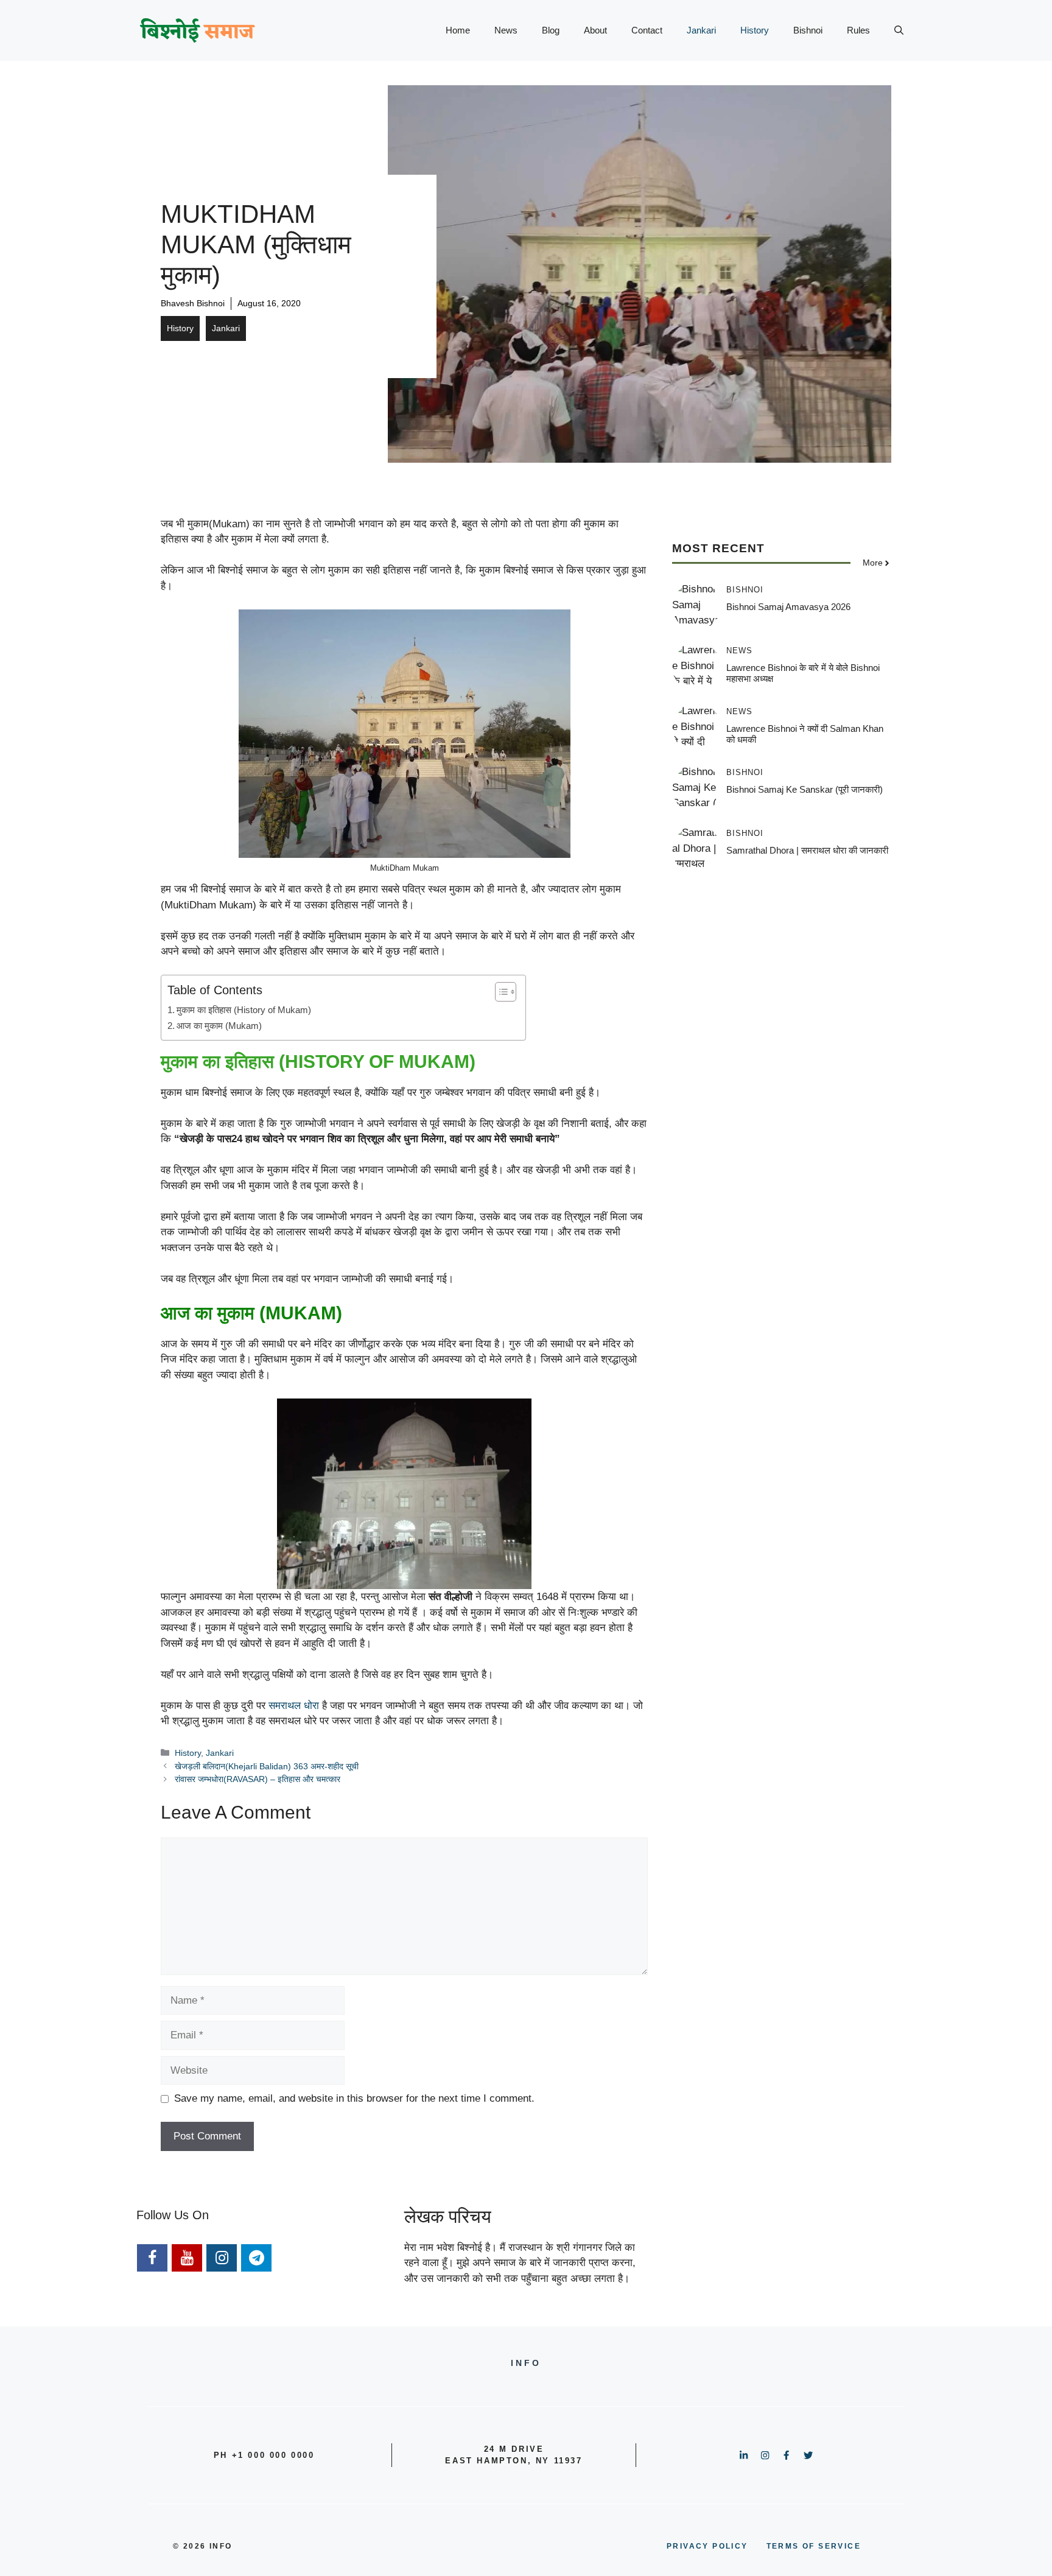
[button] (899, 30)
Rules (858, 30)
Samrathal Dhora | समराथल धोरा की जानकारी (807, 850)
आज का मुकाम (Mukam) (219, 1026)
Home (458, 30)
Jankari (701, 30)
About (595, 30)
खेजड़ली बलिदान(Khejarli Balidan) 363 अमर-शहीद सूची (267, 1766)
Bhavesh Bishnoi (193, 303)
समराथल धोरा (294, 1706)
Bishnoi (808, 30)
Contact (647, 30)
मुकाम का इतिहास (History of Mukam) (244, 1010)
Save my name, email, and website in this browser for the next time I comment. (354, 2098)
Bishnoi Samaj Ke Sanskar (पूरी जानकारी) (805, 789)
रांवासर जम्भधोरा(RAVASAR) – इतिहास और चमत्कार (258, 1779)
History (755, 30)
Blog (551, 30)
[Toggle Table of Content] (500, 992)
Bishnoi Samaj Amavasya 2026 (788, 607)
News (506, 30)
